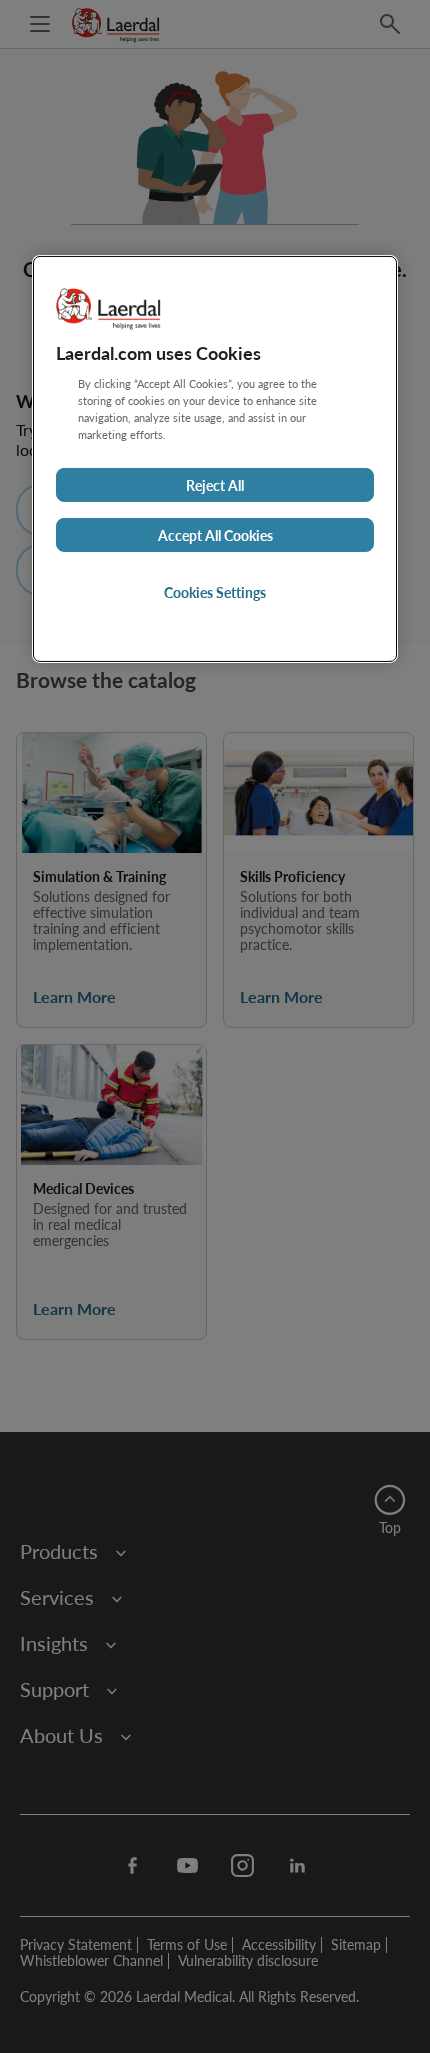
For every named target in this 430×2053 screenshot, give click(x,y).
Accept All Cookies (215, 535)
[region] (215, 459)
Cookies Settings (215, 592)
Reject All (215, 485)
